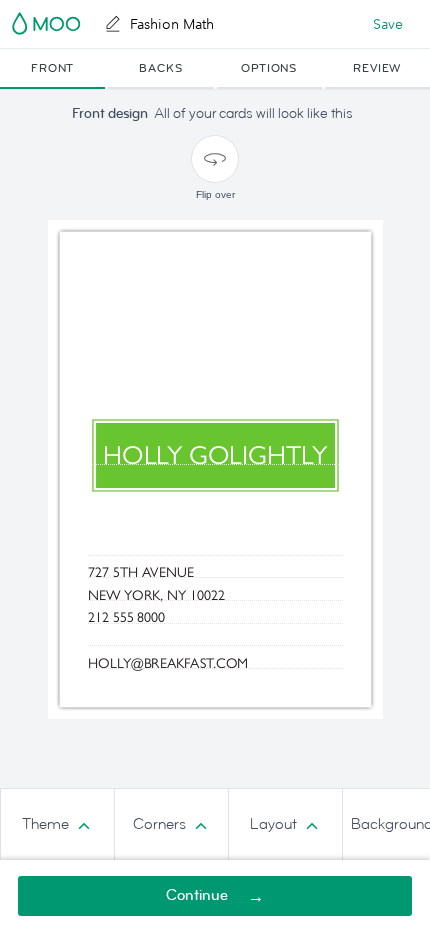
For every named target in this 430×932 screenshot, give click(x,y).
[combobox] (57, 825)
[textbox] (215, 569)
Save (388, 24)
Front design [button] (110, 113)
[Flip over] (215, 159)
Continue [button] (197, 895)
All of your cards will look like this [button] (253, 113)
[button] (52, 69)
